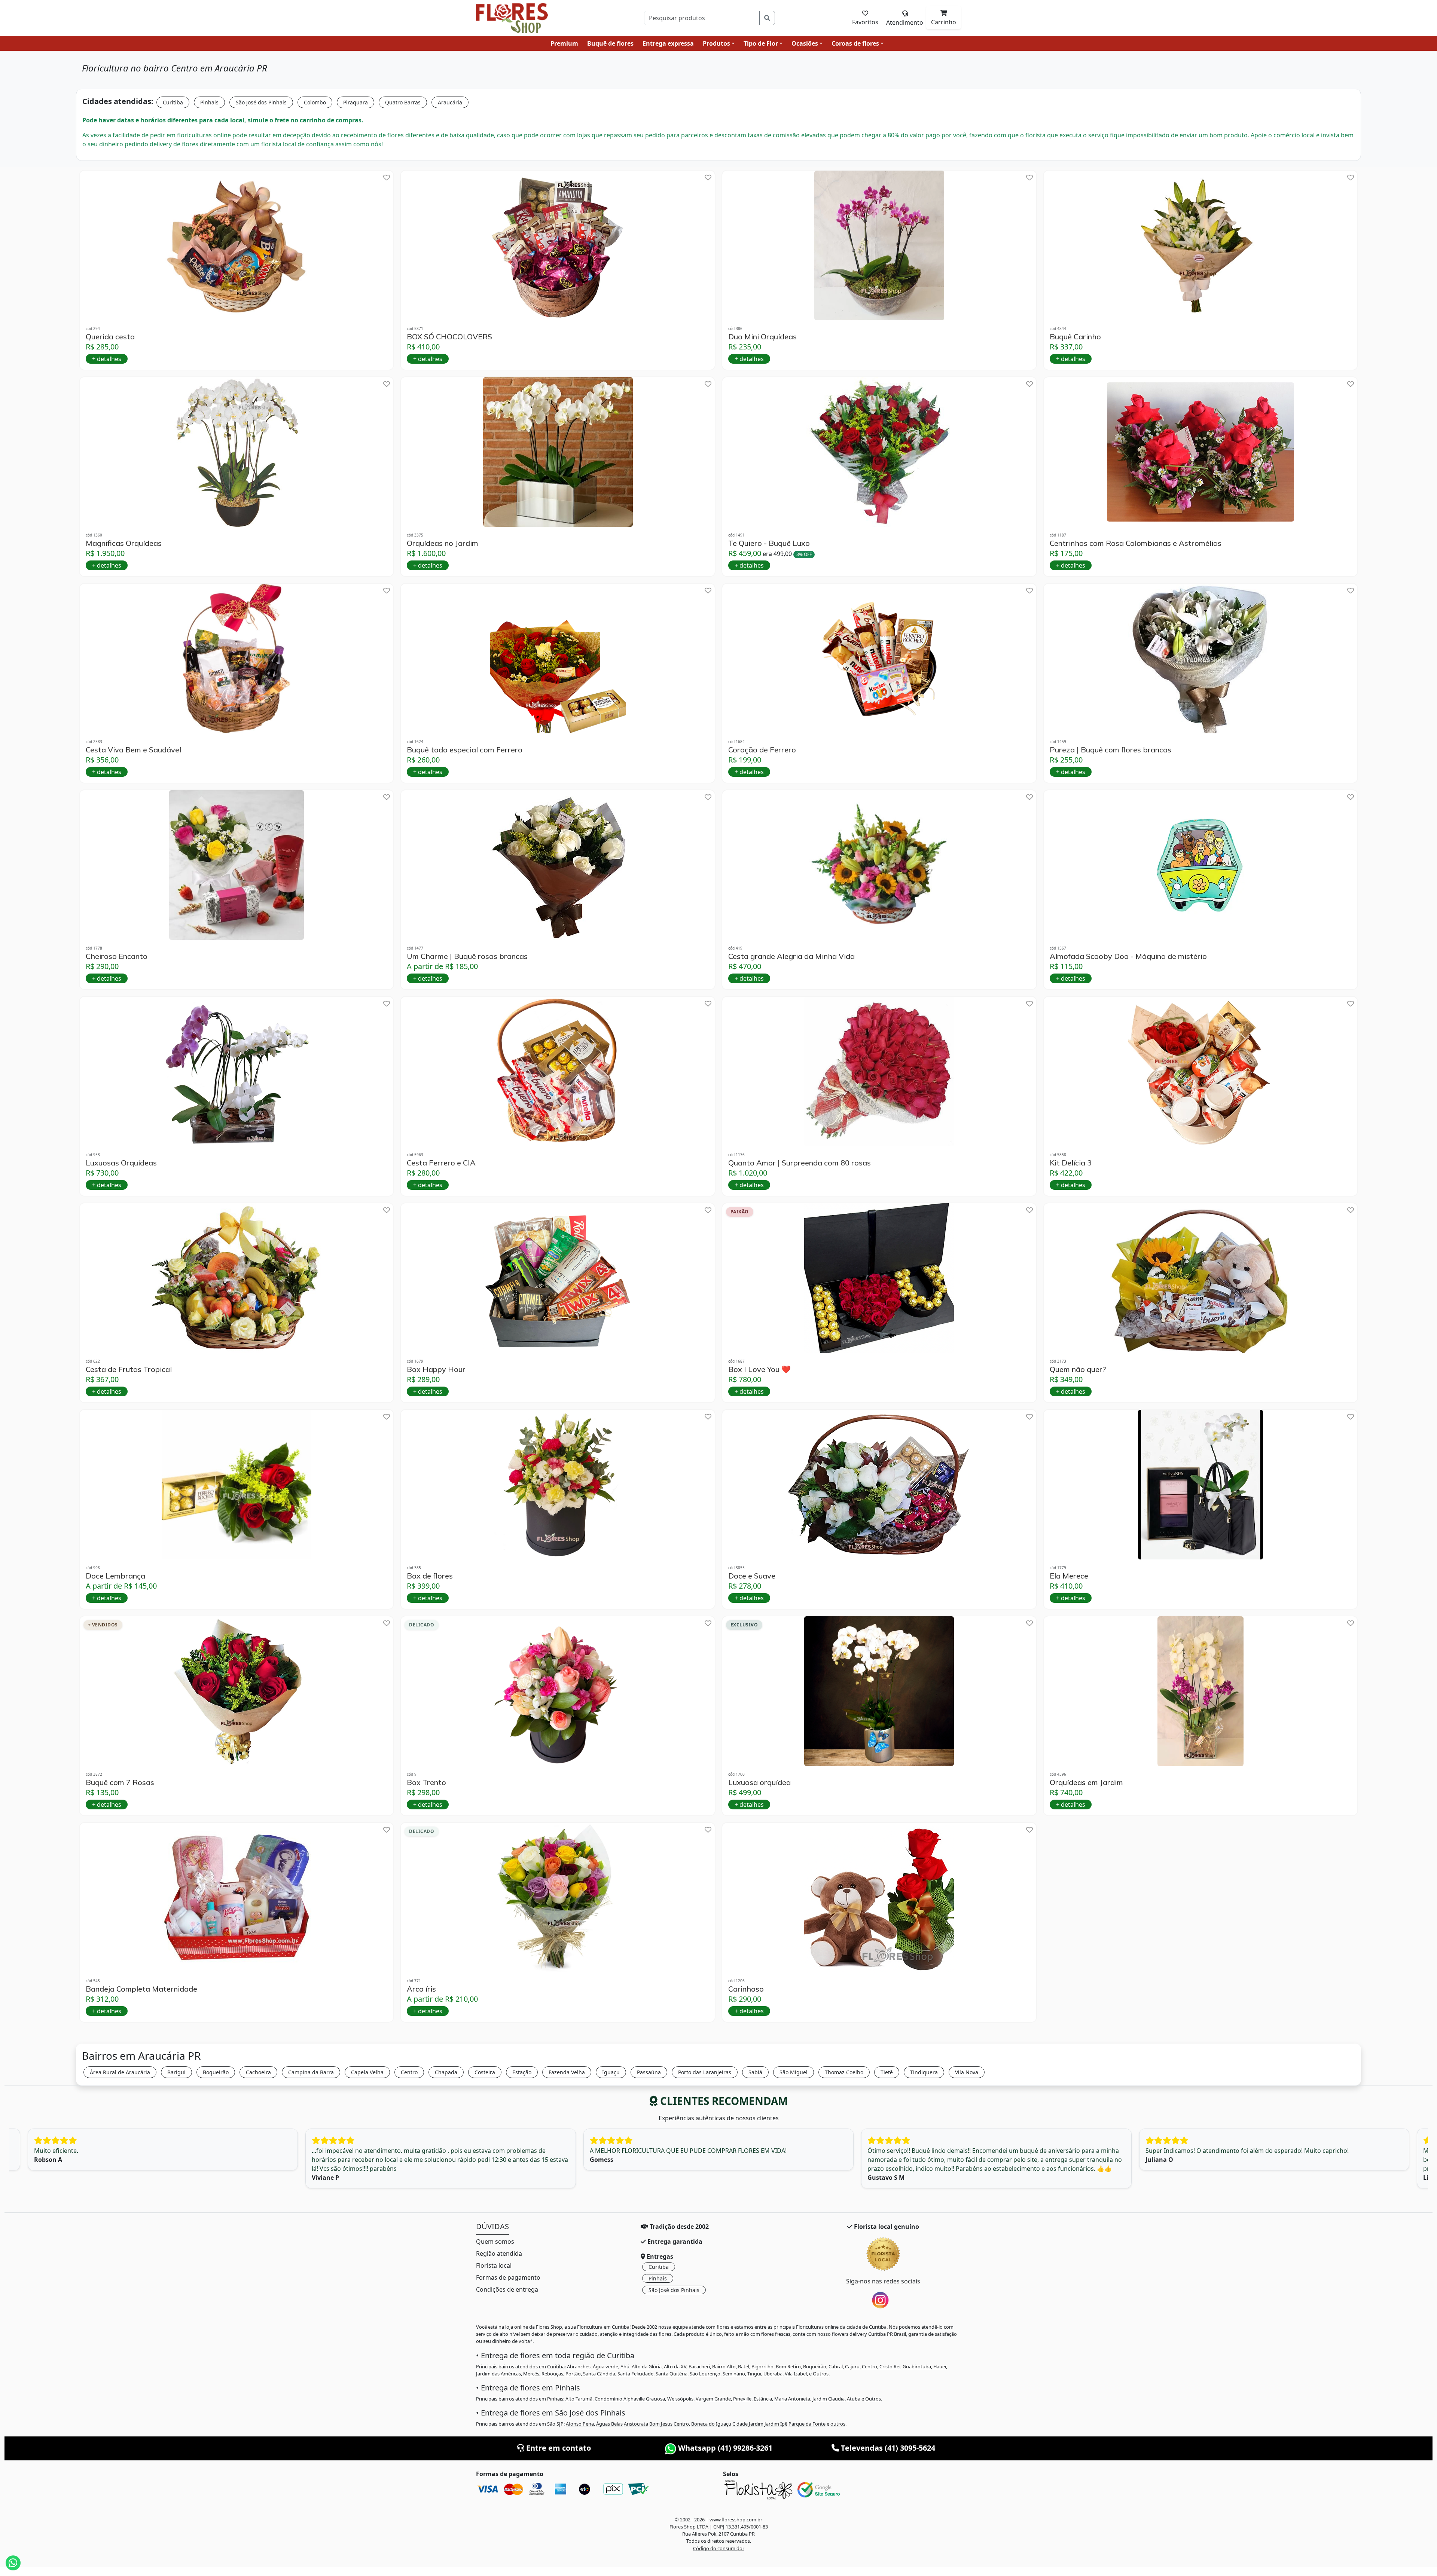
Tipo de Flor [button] (761, 43)
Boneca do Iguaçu (711, 2424)
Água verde (605, 2366)
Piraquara (356, 102)
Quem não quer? (1078, 1369)
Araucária (450, 102)
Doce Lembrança (115, 1576)
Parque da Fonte (807, 2424)
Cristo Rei (890, 2366)
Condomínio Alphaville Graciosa (630, 2399)
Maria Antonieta (792, 2399)
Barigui (176, 2072)
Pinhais (209, 102)
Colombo (315, 102)
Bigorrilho (762, 2366)
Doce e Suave (752, 1576)
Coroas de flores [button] (855, 43)
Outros (821, 2374)
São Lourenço (705, 2374)
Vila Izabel (796, 2374)
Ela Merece (1069, 1576)
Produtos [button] (716, 43)
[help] (387, 178)
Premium (564, 43)
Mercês (531, 2374)
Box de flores (430, 1576)
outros (838, 2424)
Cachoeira (258, 2072)
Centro (409, 2072)
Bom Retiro (788, 2366)
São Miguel (794, 2072)
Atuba (854, 2399)
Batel (744, 2366)
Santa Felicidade (635, 2374)
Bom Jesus (661, 2424)
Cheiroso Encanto (117, 956)
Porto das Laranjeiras (705, 2072)
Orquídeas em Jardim (1086, 1782)
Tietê (887, 2072)
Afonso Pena (580, 2424)
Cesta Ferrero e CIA (441, 1163)
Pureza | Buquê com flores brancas (1110, 750)
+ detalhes (107, 359)
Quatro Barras (403, 102)
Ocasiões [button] (805, 43)
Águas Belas (609, 2424)
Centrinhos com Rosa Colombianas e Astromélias (1136, 543)
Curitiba (173, 102)
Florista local (494, 2265)
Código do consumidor (719, 2548)
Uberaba (773, 2374)
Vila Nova (967, 2072)
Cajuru (852, 2366)
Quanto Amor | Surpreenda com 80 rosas (800, 1163)
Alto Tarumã (579, 2399)
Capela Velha (367, 2072)
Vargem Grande (713, 2399)
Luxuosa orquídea (759, 1782)
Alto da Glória (647, 2366)
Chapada (446, 2072)
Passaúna (649, 2072)
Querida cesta (110, 337)
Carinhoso (746, 1989)
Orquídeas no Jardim (443, 543)
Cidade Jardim (748, 2424)
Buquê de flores (610, 43)
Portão (573, 2374)
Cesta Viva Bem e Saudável (133, 750)
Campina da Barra (311, 2072)
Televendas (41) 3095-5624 (887, 2448)
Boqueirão (216, 2072)
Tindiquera (924, 2072)
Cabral (836, 2366)
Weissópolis (680, 2399)
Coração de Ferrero (762, 750)
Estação (522, 2072)
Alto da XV (675, 2366)
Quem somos (495, 2242)
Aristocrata (636, 2424)
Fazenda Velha (567, 2072)
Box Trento (426, 1782)
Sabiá (755, 2072)
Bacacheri (699, 2366)
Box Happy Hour (436, 1369)
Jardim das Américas (498, 2374)
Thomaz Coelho (844, 2072)
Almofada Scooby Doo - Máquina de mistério (1128, 956)
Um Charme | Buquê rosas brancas (467, 956)
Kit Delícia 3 (1071, 1163)
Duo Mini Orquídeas (762, 337)
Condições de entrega (507, 2289)
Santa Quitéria (672, 2374)
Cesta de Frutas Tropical (129, 1369)
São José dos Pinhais (261, 102)
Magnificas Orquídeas (124, 543)
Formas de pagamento (508, 2277)
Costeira (485, 2072)
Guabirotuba (917, 2366)
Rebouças (552, 2374)
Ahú (625, 2366)
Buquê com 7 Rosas (120, 1782)
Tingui (754, 2374)
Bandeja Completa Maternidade (141, 1989)
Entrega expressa (668, 43)
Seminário (734, 2374)
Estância (763, 2399)
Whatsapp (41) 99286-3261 (724, 2448)
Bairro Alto (724, 2366)
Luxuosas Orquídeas (121, 1163)
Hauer (940, 2366)
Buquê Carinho (1075, 337)
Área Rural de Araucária (120, 2072)
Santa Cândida (599, 2374)
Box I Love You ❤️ (759, 1369)
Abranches (579, 2366)
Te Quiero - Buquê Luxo (769, 543)
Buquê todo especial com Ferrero (465, 750)
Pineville (742, 2399)
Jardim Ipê (776, 2424)
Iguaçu (611, 2072)
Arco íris (421, 1989)
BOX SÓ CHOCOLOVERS (449, 337)
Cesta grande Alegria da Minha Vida (791, 956)
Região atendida (499, 2253)
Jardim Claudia (829, 2399)
